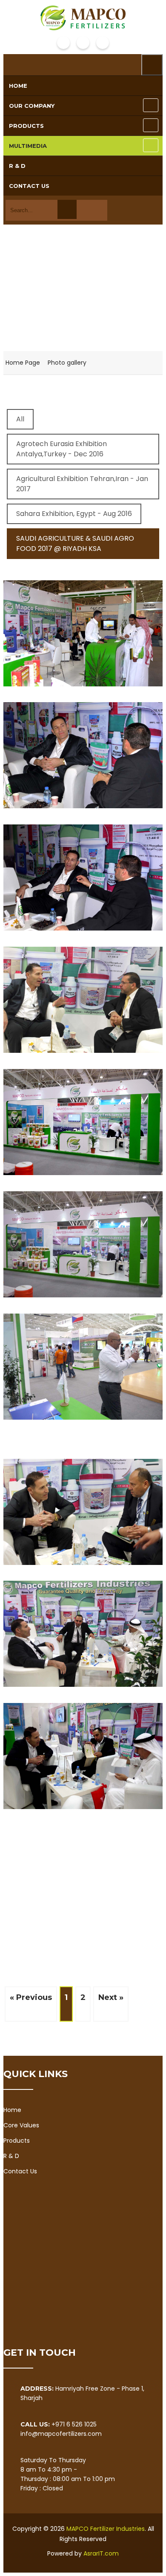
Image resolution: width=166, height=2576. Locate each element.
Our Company (32, 106)
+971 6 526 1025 (74, 2424)
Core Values (21, 2125)
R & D (17, 166)
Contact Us (29, 186)
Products (26, 126)
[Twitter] (83, 43)
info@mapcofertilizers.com (61, 2434)
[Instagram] (103, 43)
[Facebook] (63, 43)
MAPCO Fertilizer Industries (106, 2529)
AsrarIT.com (101, 2553)
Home (18, 86)
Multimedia (28, 146)
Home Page (23, 363)
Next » (111, 1997)
